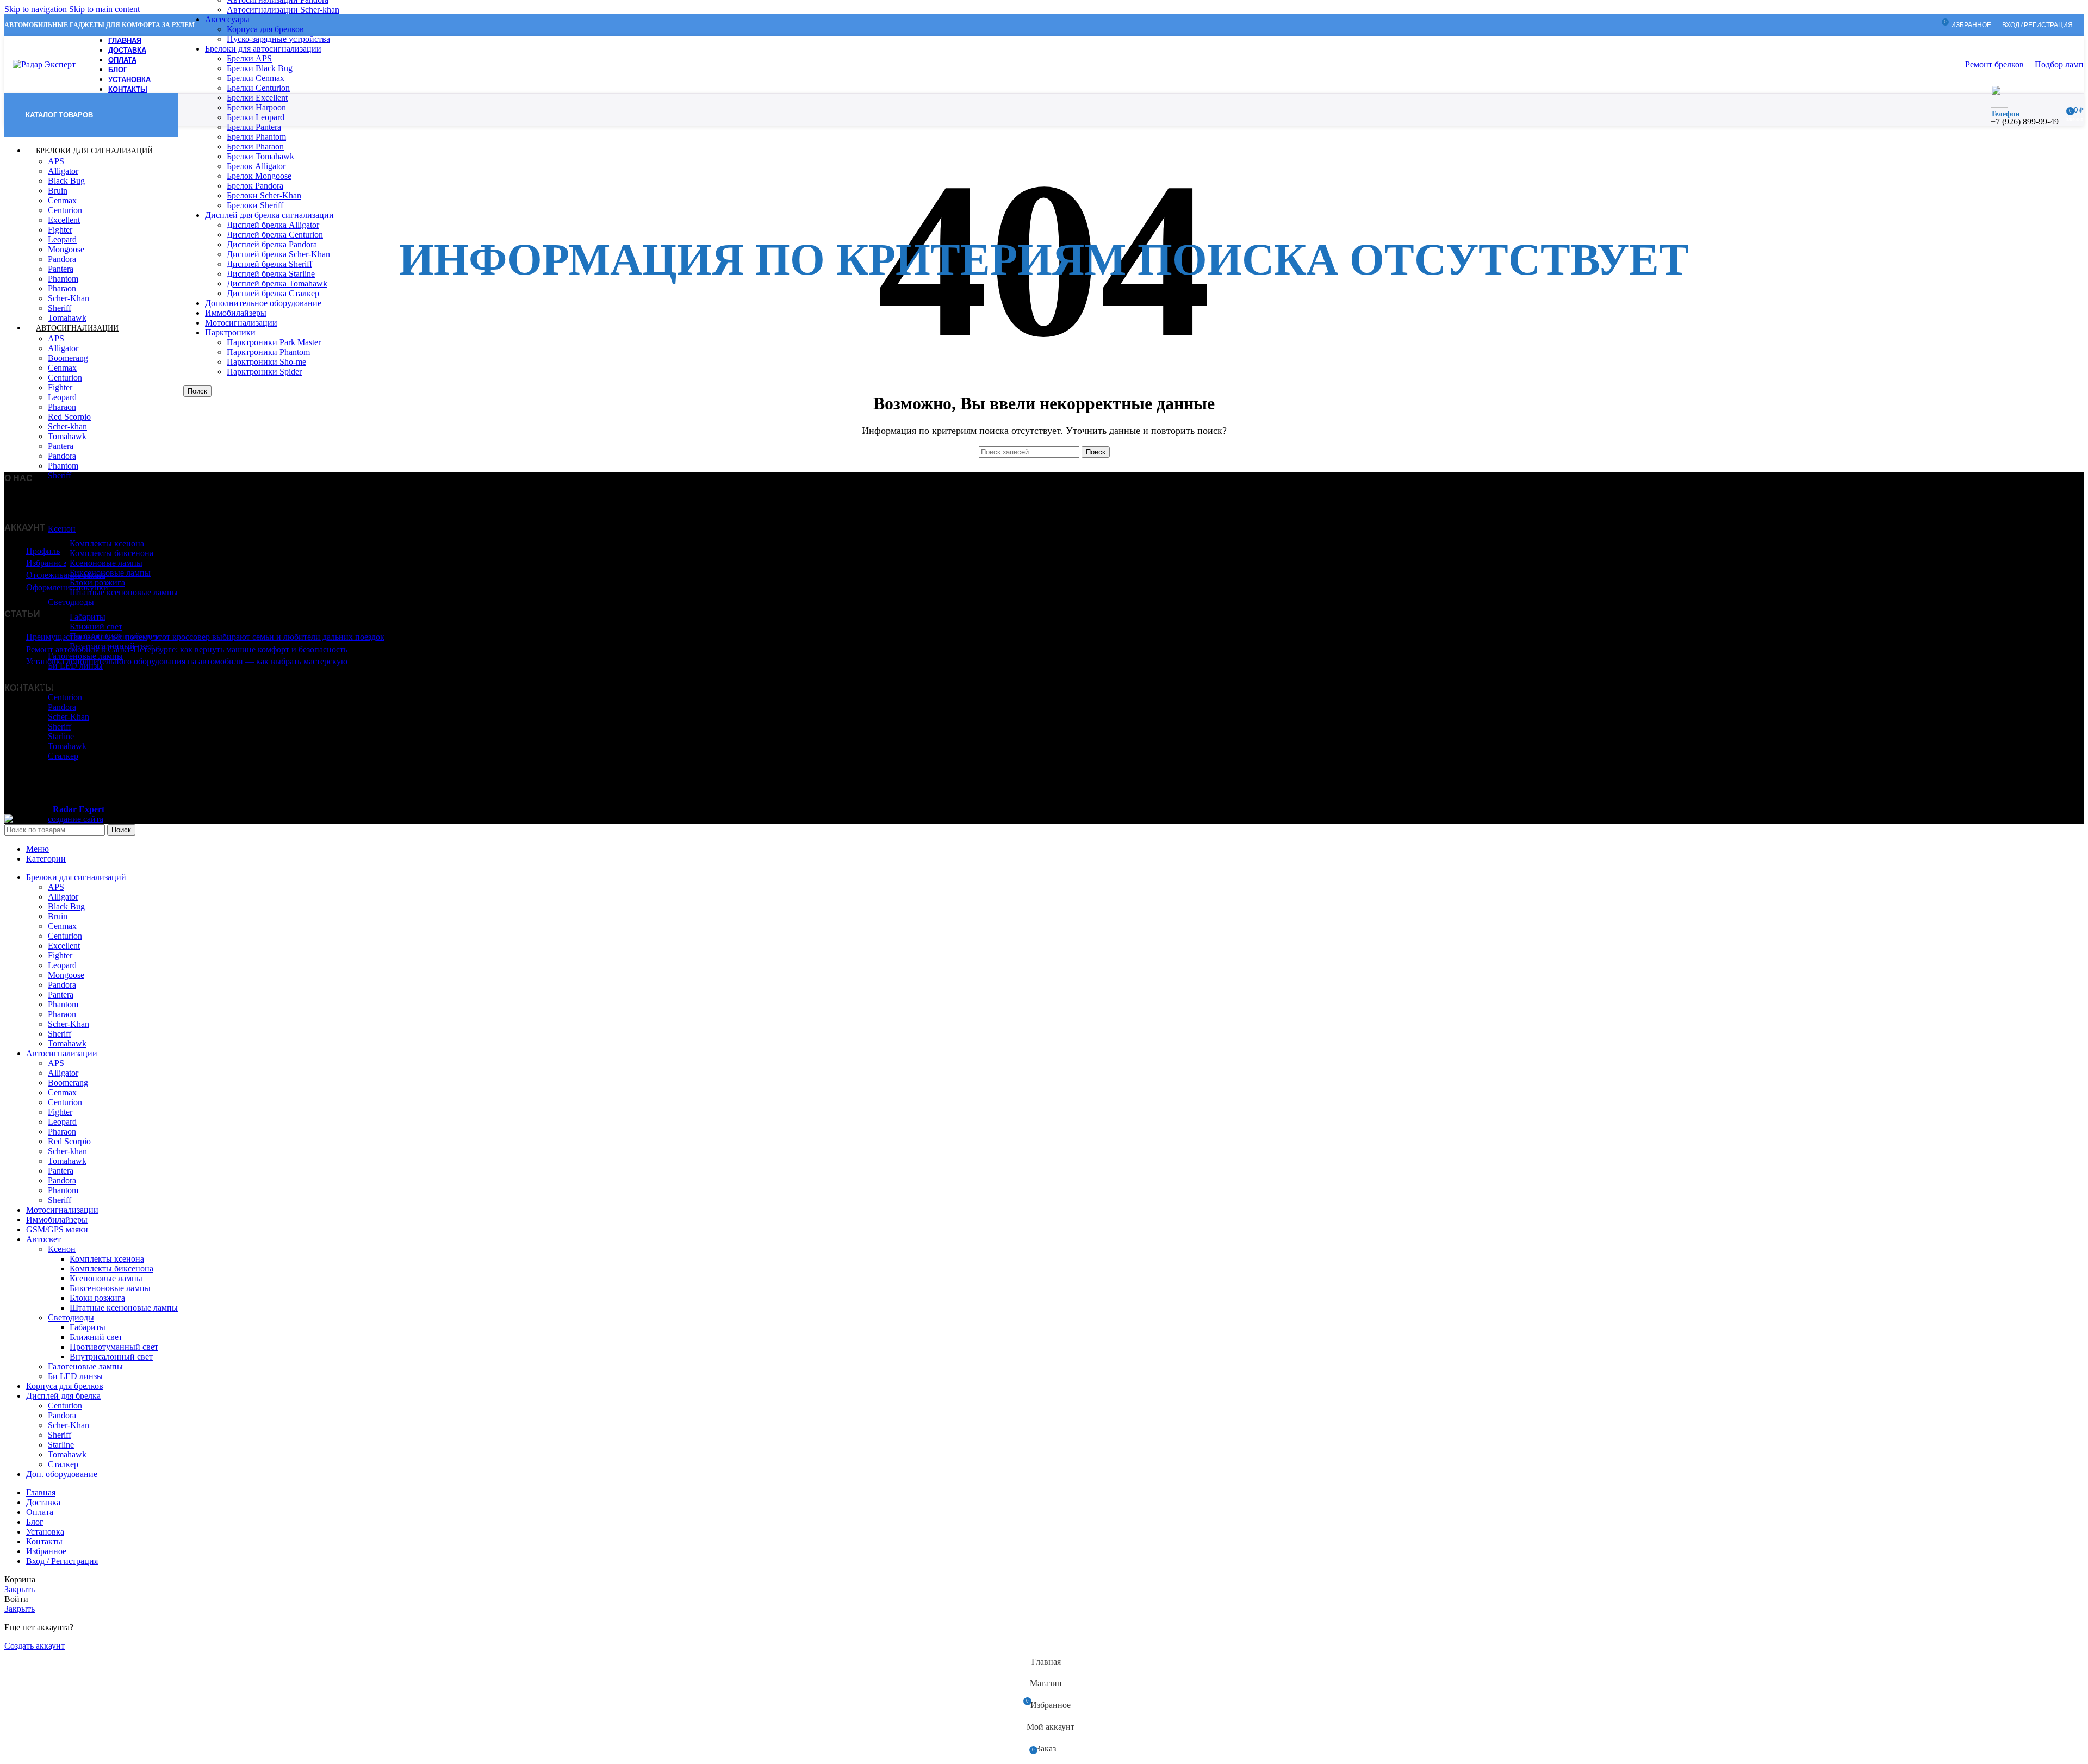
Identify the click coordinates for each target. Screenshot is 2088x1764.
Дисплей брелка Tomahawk (277, 283)
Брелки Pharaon (255, 147)
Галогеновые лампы (85, 656)
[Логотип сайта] (44, 64)
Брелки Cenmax (256, 78)
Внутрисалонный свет (111, 646)
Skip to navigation (37, 9)
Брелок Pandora (255, 186)
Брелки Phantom (256, 137)
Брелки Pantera (254, 127)
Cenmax (62, 200)
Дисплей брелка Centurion (275, 235)
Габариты (88, 617)
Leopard (62, 239)
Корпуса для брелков (265, 29)
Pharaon (62, 288)
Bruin (58, 191)
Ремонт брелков (1994, 64)
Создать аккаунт (35, 1646)
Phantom (63, 279)
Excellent (64, 220)
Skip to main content (104, 9)
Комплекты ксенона (107, 543)
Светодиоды (71, 602)
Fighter (60, 230)
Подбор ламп (2059, 64)
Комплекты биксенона (111, 553)
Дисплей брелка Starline (271, 274)
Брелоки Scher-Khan (264, 195)
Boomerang (68, 358)
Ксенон (62, 529)
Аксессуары (227, 19)
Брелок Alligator (256, 166)
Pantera (61, 269)
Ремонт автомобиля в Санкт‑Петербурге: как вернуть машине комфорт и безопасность (187, 649)
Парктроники (230, 332)
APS (56, 161)
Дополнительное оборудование (263, 303)
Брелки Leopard (256, 117)
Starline (61, 736)
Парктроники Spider (264, 372)
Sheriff (60, 308)
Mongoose (66, 249)
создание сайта (76, 819)
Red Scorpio (69, 417)
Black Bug (66, 181)
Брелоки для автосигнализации (263, 49)
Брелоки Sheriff (255, 205)
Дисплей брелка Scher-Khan (278, 254)
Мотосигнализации (241, 323)
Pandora (62, 259)
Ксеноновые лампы (106, 563)
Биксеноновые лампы (110, 573)
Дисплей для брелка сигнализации (269, 215)
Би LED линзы (75, 1376)
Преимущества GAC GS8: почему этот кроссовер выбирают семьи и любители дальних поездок (205, 637)
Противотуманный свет (114, 636)
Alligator (63, 171)
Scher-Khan (69, 298)
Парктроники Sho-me (266, 362)
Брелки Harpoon (256, 107)
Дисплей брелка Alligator (273, 225)
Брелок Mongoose (259, 176)
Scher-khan (67, 426)
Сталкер (63, 1464)
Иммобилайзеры (236, 313)
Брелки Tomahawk (260, 156)
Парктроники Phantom (268, 352)
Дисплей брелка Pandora (272, 244)
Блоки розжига (97, 582)
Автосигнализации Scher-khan (283, 10)
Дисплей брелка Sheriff (269, 264)
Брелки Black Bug (260, 68)
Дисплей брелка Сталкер (273, 293)
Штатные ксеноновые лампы (124, 592)
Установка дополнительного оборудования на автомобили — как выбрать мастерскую (187, 661)
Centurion (65, 210)
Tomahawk (67, 436)
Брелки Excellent (257, 98)
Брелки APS (249, 58)
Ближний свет (96, 627)
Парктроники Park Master (274, 342)
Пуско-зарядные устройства (278, 39)
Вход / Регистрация (62, 1561)
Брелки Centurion (258, 88)
